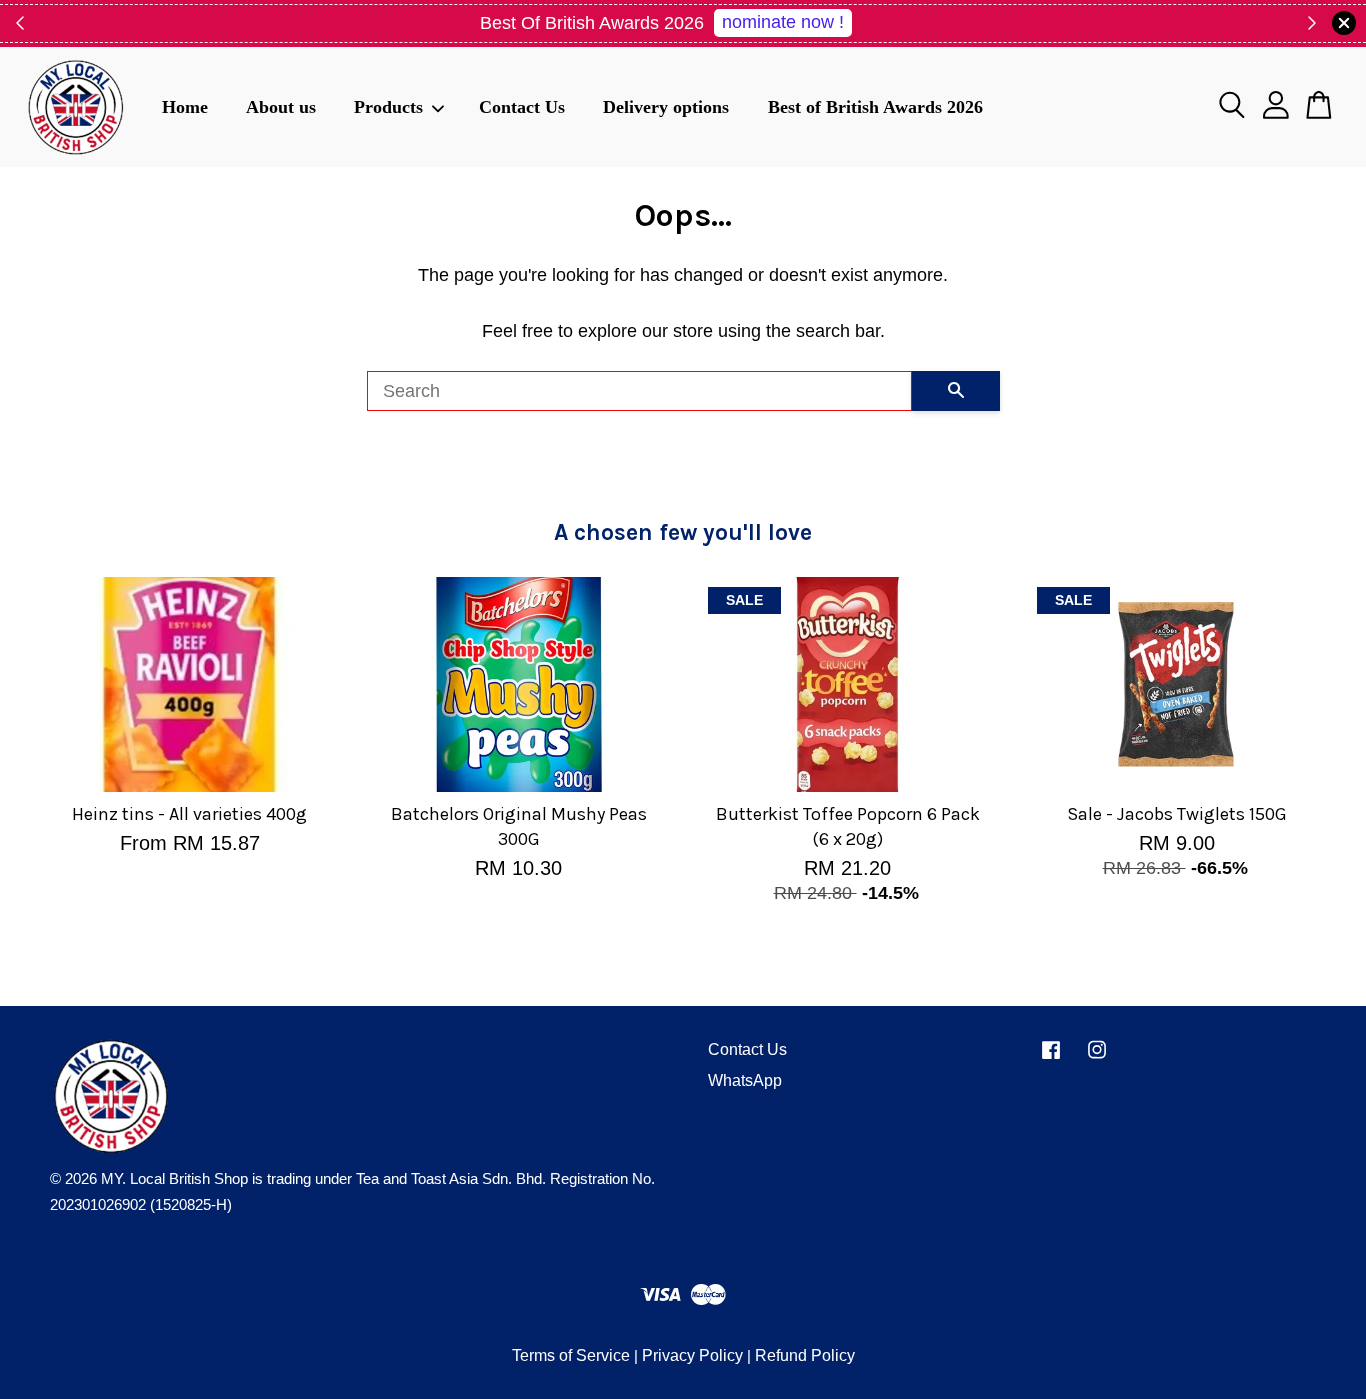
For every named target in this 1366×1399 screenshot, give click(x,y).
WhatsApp (745, 1080)
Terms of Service (571, 1355)
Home (185, 106)
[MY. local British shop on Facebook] (1051, 1058)
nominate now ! (783, 22)
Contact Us (522, 106)
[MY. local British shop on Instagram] (1097, 1058)
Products (388, 106)
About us (281, 106)
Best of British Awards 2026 (875, 106)
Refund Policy (805, 1355)
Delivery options (666, 106)
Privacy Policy (692, 1355)
